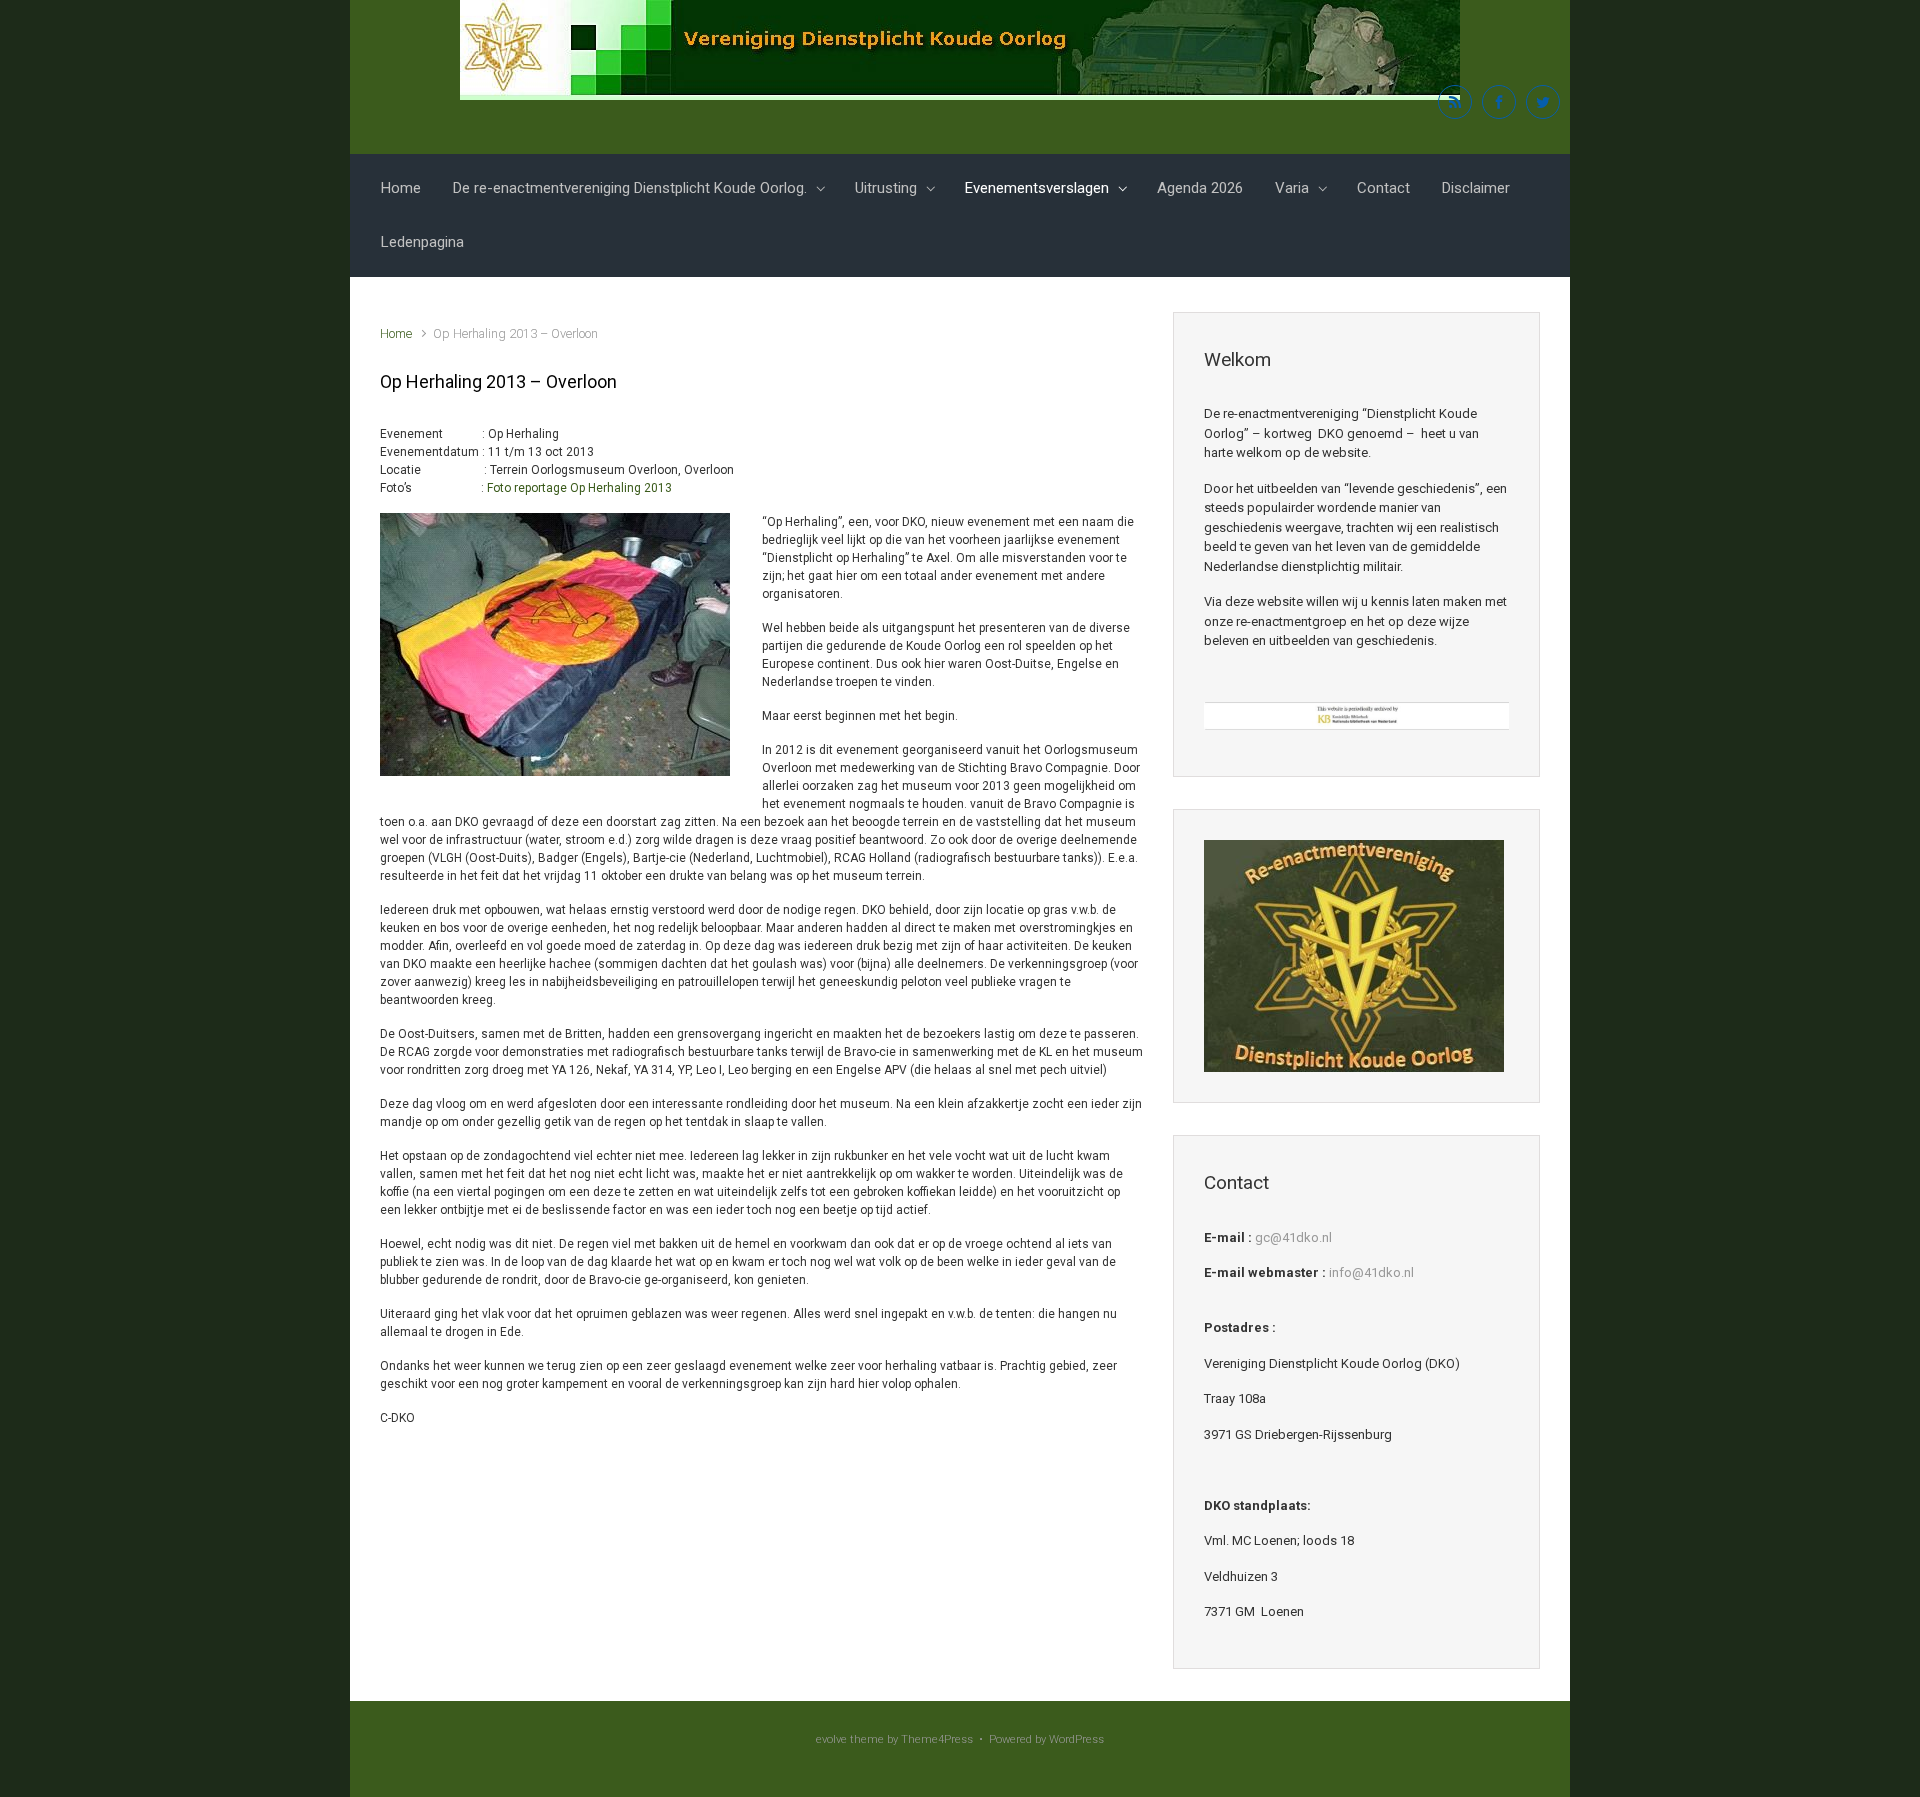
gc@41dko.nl (1293, 1237)
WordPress (1076, 1739)
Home (401, 188)
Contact (1383, 188)
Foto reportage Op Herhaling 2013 (579, 488)
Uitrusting (886, 188)
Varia (1292, 188)
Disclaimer (1476, 188)
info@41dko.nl (1371, 1272)
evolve (831, 1739)
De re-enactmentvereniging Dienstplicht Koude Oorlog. (630, 188)
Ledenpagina (422, 242)
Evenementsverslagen (1037, 188)
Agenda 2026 (1200, 188)
